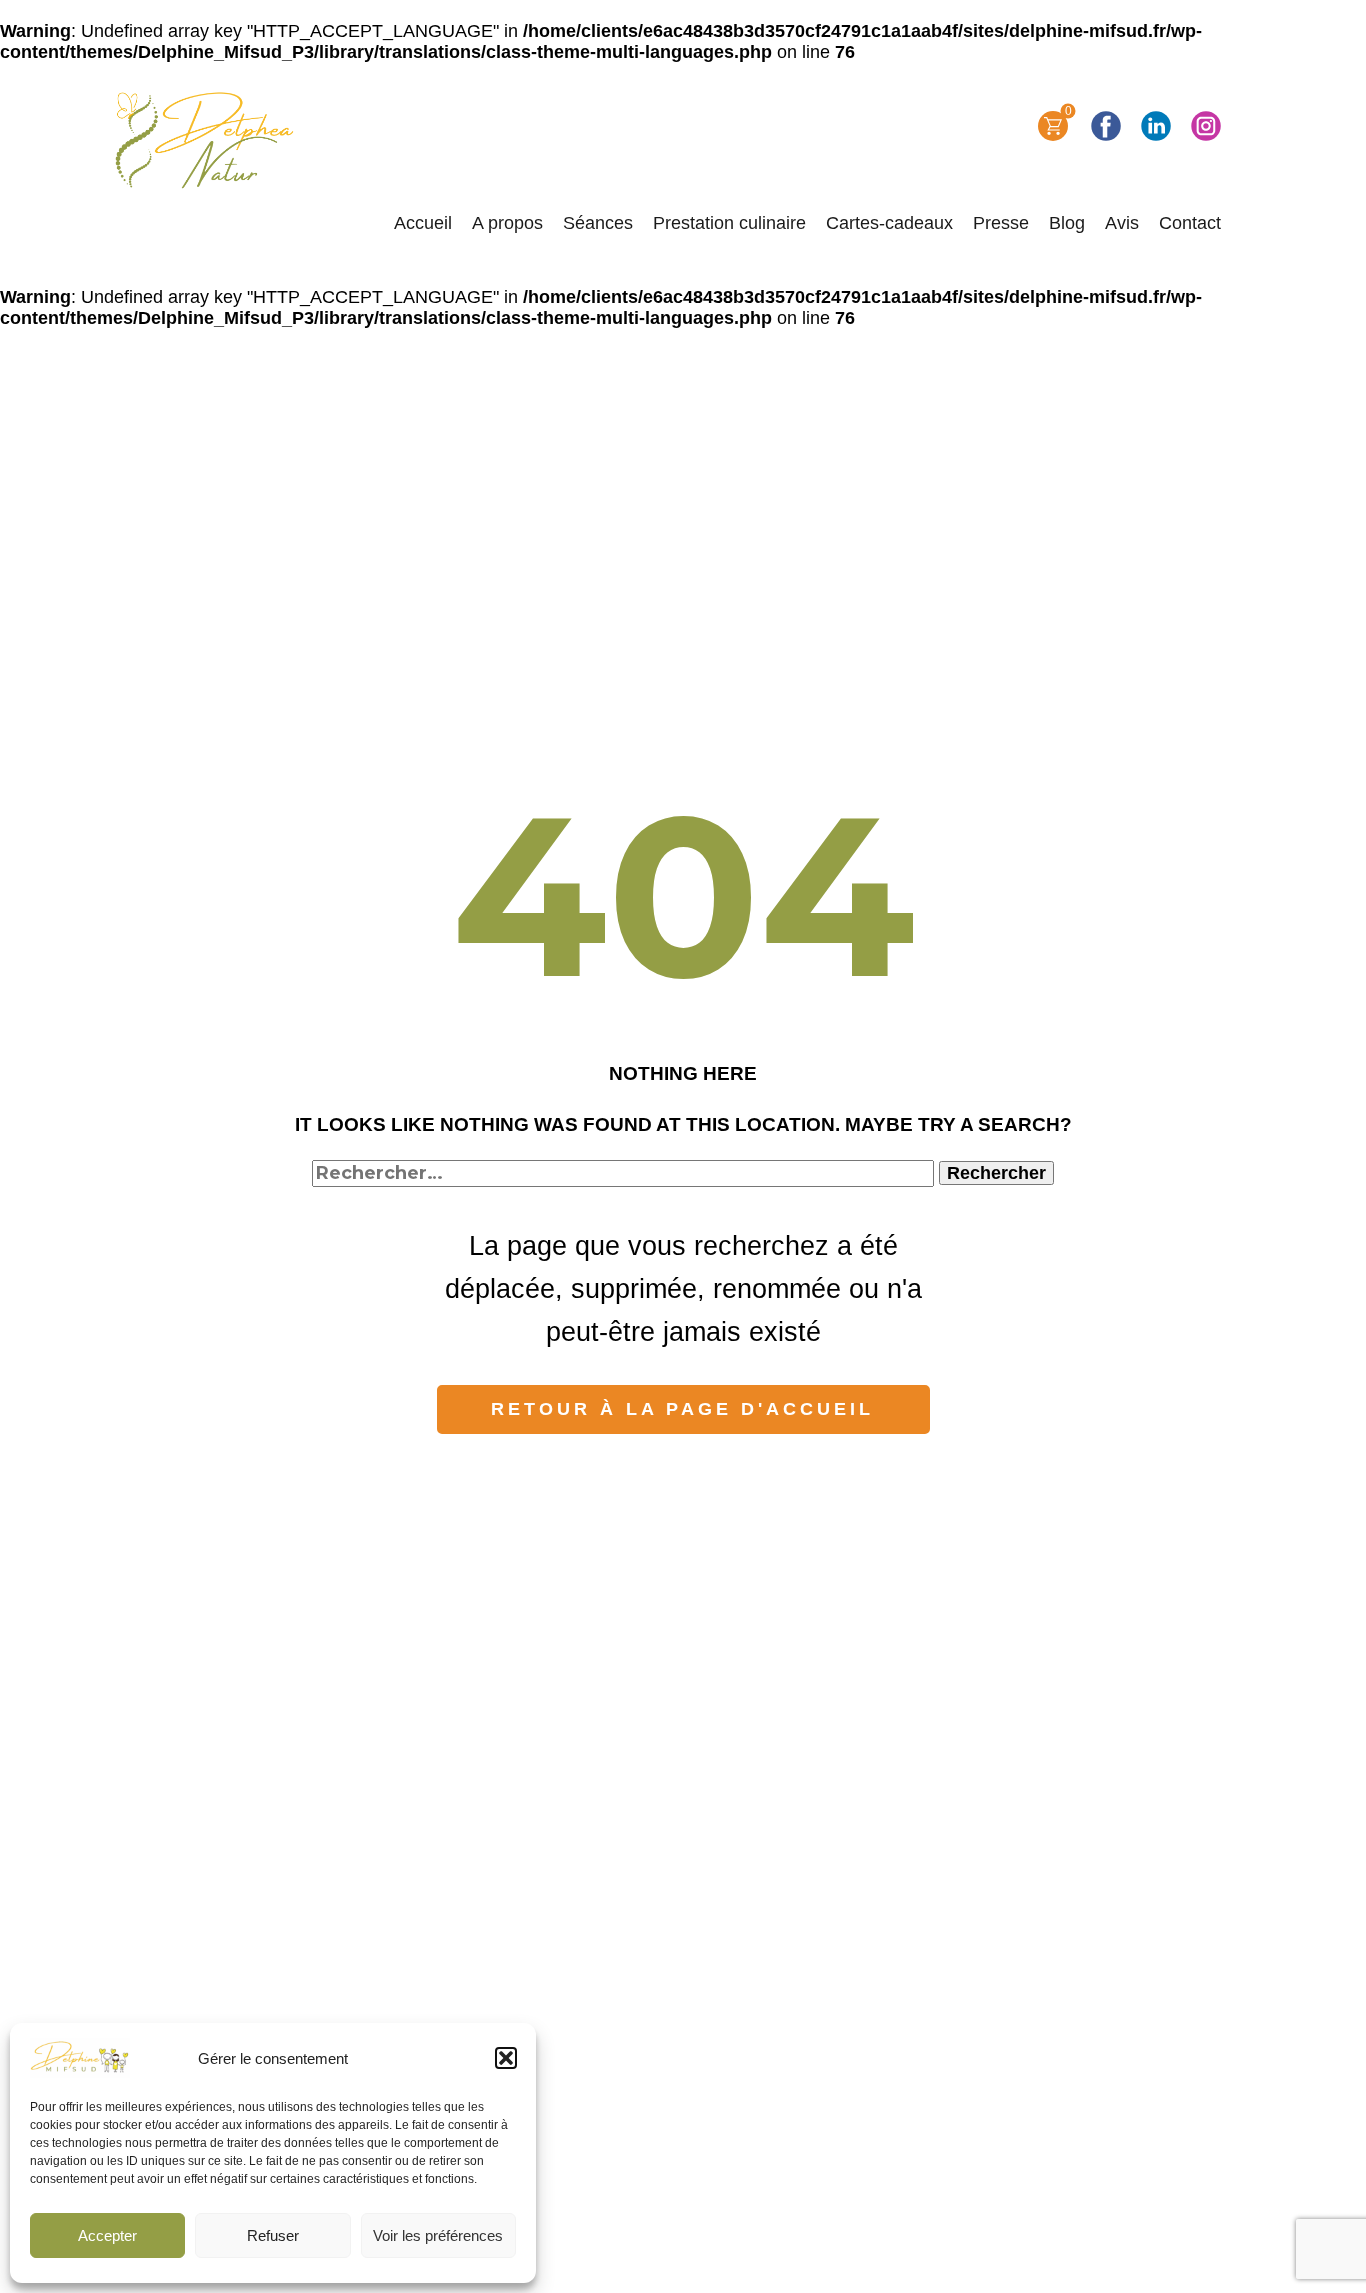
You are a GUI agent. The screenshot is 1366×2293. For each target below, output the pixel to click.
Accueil (423, 223)
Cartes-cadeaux (889, 223)
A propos (507, 223)
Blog (1067, 223)
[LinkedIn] (1156, 126)
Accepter (107, 2235)
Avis (1122, 223)
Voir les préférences (438, 2235)
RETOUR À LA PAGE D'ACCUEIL (682, 1409)
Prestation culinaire (729, 223)
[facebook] (1106, 126)
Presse (1001, 223)
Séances (598, 223)
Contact (1190, 223)
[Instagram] (1206, 126)
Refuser (273, 2235)
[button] (506, 2058)
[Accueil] (206, 140)
